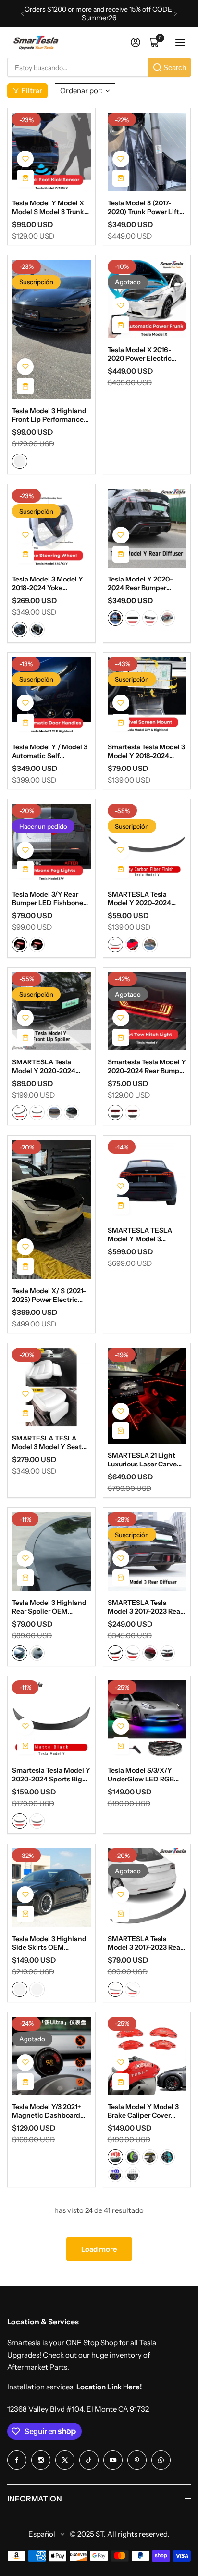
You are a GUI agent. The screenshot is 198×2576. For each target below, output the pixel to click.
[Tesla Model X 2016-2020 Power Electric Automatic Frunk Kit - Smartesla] (147, 299)
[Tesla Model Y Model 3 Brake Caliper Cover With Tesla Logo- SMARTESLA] (147, 2056)
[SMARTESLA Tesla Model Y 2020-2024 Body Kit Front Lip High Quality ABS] (51, 1011)
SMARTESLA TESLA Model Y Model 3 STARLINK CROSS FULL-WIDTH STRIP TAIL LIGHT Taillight (146, 1235)
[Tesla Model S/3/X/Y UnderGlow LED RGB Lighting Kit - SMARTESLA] (147, 1720)
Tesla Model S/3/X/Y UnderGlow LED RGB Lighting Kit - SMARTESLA (141, 1775)
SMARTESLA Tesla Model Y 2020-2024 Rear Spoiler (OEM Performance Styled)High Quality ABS (140, 898)
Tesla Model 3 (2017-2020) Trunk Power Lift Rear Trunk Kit (143, 207)
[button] (22, 14)
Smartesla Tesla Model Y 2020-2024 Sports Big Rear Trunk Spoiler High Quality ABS (51, 1775)
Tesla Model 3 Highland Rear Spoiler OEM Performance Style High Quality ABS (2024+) (50, 1607)
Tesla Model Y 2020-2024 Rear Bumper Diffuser (140, 583)
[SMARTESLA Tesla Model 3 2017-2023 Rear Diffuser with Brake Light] (147, 1552)
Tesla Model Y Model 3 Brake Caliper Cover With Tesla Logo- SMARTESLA (143, 2111)
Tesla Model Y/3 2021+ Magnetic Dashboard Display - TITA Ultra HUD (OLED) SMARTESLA (47, 2111)
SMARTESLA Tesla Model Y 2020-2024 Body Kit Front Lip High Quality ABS (49, 1066)
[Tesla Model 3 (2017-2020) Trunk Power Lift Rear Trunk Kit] (147, 152)
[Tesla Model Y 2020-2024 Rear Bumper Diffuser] (147, 528)
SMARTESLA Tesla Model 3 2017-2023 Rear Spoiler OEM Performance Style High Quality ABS (146, 1943)
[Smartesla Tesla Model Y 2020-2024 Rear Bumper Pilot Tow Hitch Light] (147, 1011)
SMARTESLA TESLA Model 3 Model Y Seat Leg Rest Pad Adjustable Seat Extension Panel (51, 1442)
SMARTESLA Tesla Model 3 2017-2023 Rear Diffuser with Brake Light (145, 1607)
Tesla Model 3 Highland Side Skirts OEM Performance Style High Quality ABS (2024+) (50, 1943)
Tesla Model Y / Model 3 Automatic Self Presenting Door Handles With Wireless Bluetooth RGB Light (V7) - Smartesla (50, 751)
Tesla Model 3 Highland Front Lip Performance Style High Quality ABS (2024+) (49, 415)
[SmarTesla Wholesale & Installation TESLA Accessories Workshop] (37, 43)
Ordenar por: (81, 91)
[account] (136, 42)
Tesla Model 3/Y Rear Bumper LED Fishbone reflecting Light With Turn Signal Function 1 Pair (48, 898)
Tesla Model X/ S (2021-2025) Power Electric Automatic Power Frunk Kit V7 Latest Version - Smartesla (49, 1295)
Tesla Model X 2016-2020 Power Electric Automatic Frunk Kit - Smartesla (142, 354)
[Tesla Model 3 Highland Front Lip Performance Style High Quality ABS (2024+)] (51, 330)
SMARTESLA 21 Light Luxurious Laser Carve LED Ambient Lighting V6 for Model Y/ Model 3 (145, 1460)
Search (175, 68)
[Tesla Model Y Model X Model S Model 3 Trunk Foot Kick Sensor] (51, 152)
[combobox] (78, 67)
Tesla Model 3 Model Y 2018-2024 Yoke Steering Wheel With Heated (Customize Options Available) (48, 583)
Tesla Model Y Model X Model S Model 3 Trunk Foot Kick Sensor (48, 207)
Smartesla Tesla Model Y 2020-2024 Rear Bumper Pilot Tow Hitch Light (147, 1066)
